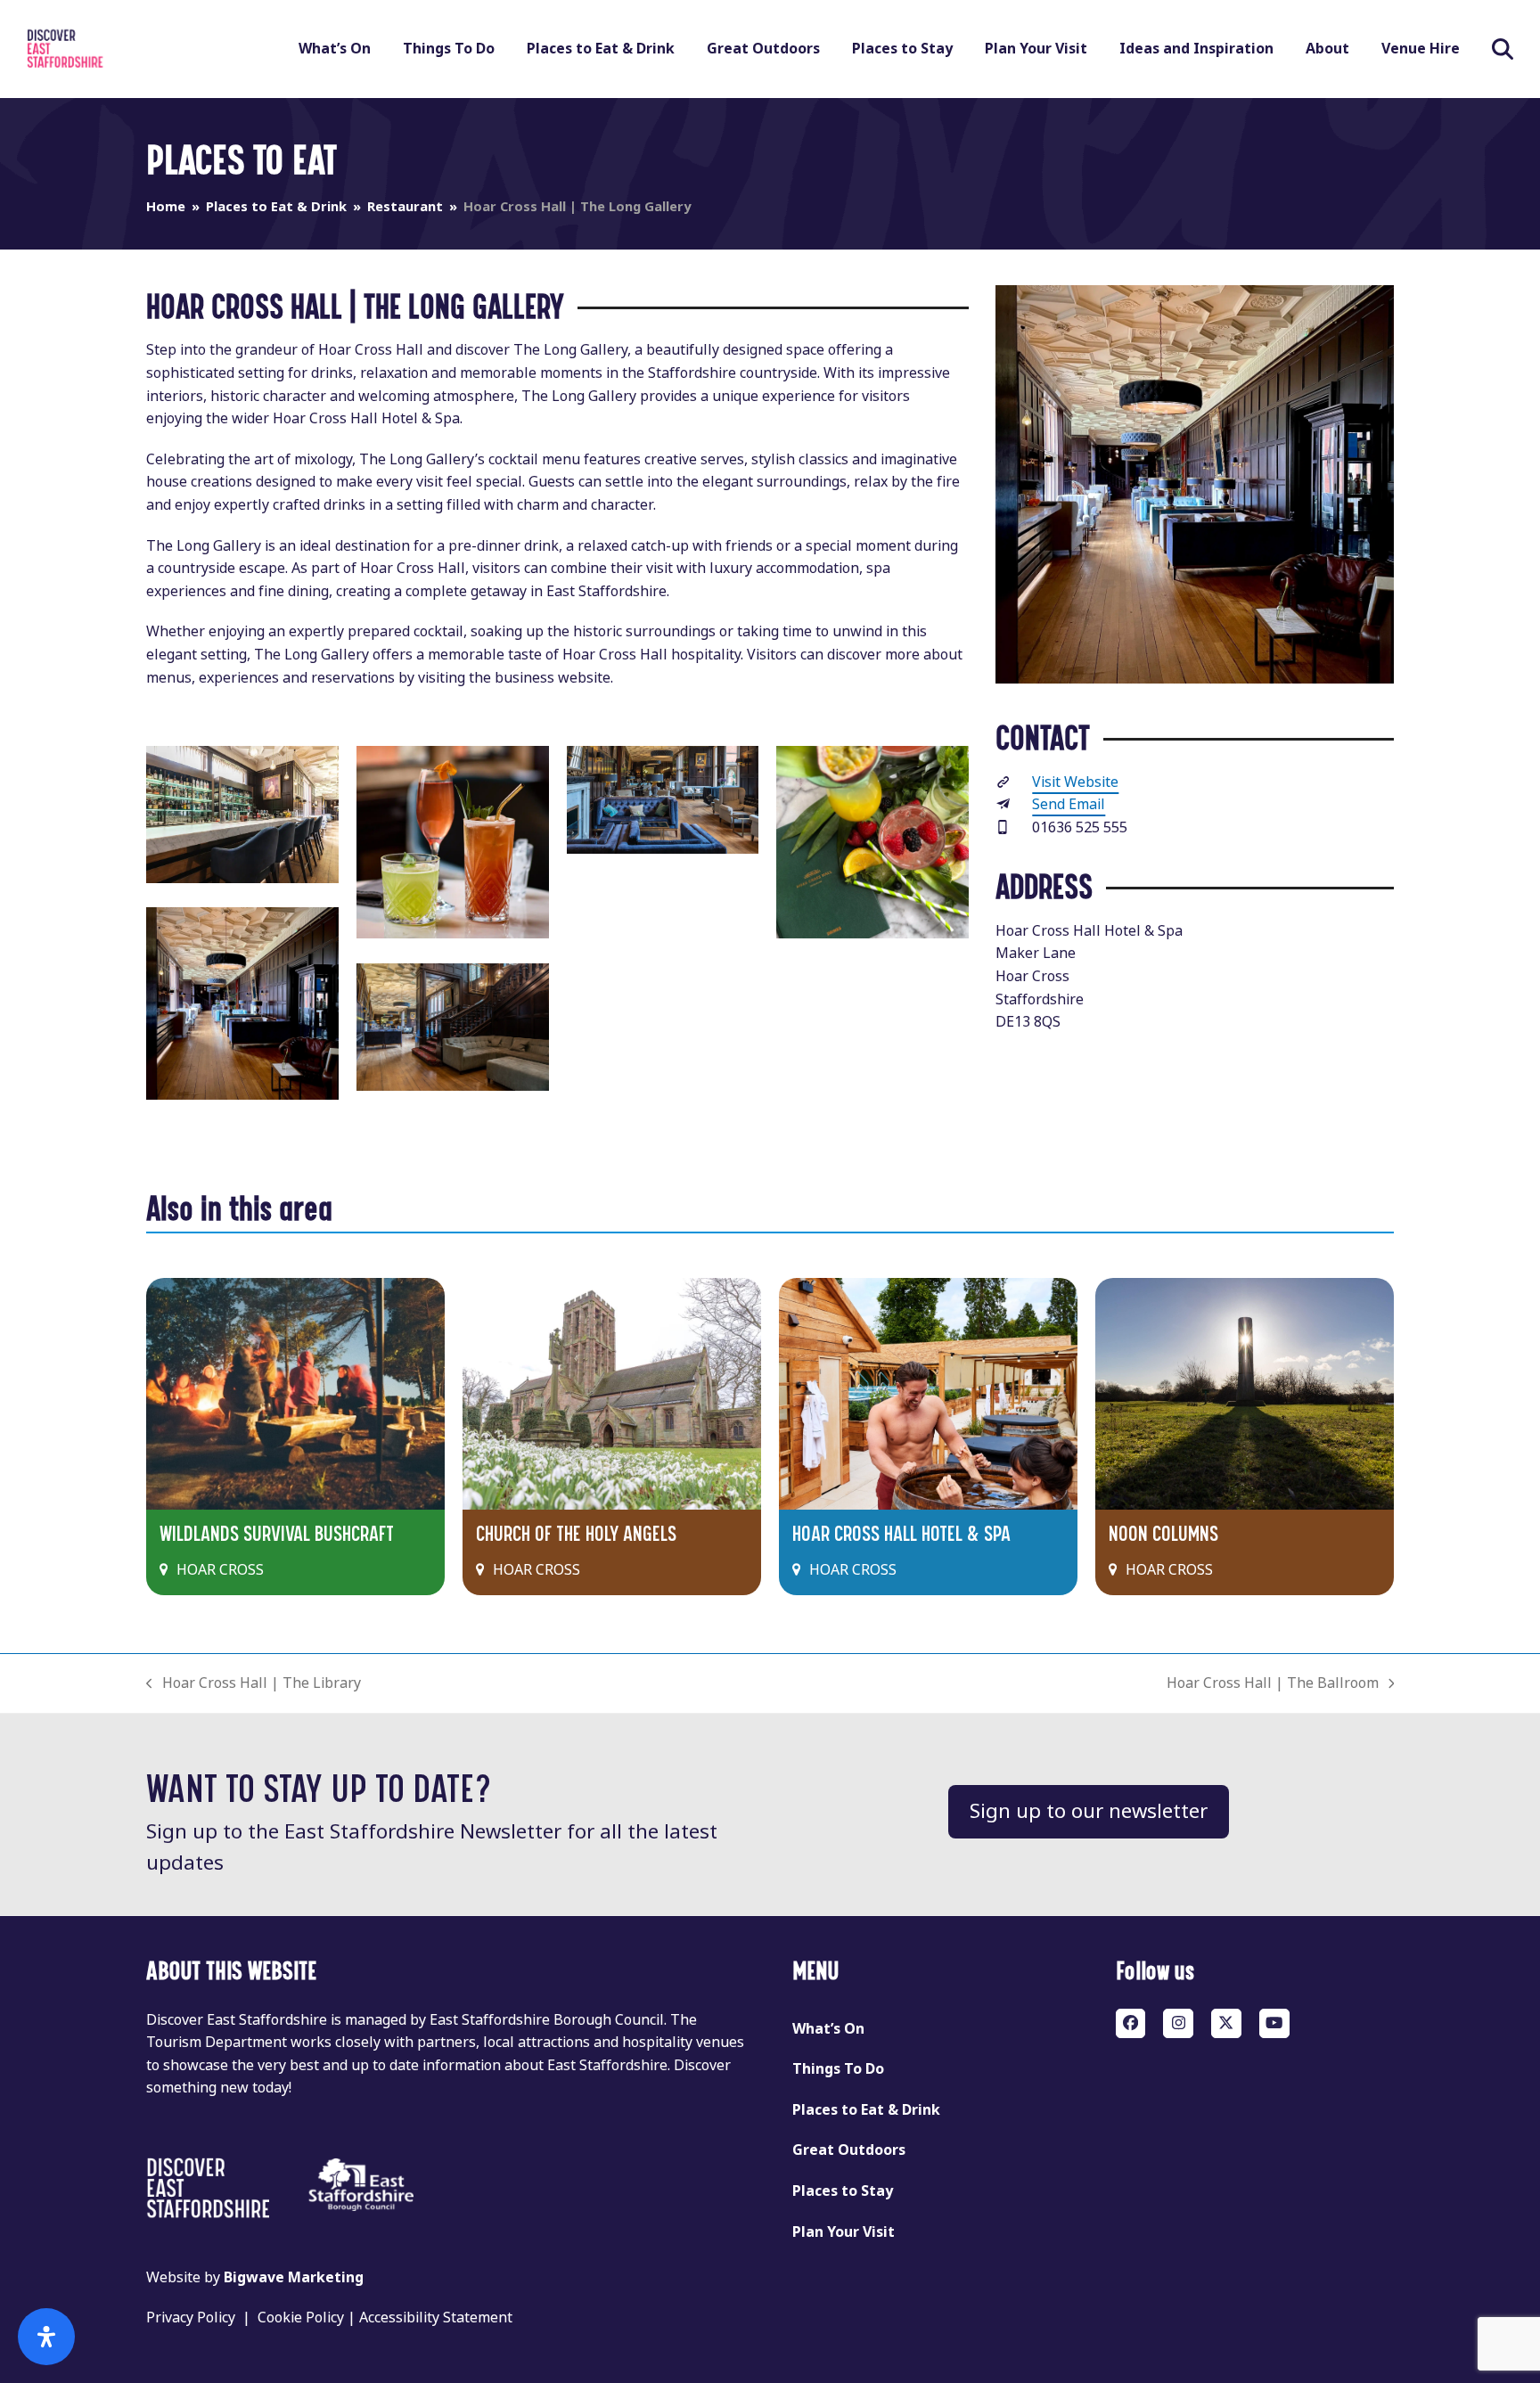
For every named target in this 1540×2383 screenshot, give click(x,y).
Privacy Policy (191, 2317)
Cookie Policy (301, 2317)
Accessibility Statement (436, 2317)
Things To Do (838, 2069)
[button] (1503, 49)
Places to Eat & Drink (866, 2110)
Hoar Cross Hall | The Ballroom (1273, 1684)
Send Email (1069, 804)
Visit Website (1075, 782)
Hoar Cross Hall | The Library (254, 1684)
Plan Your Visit (844, 2232)
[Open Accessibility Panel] (46, 2337)
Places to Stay (843, 2191)
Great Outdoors (849, 2150)
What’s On (828, 2029)
